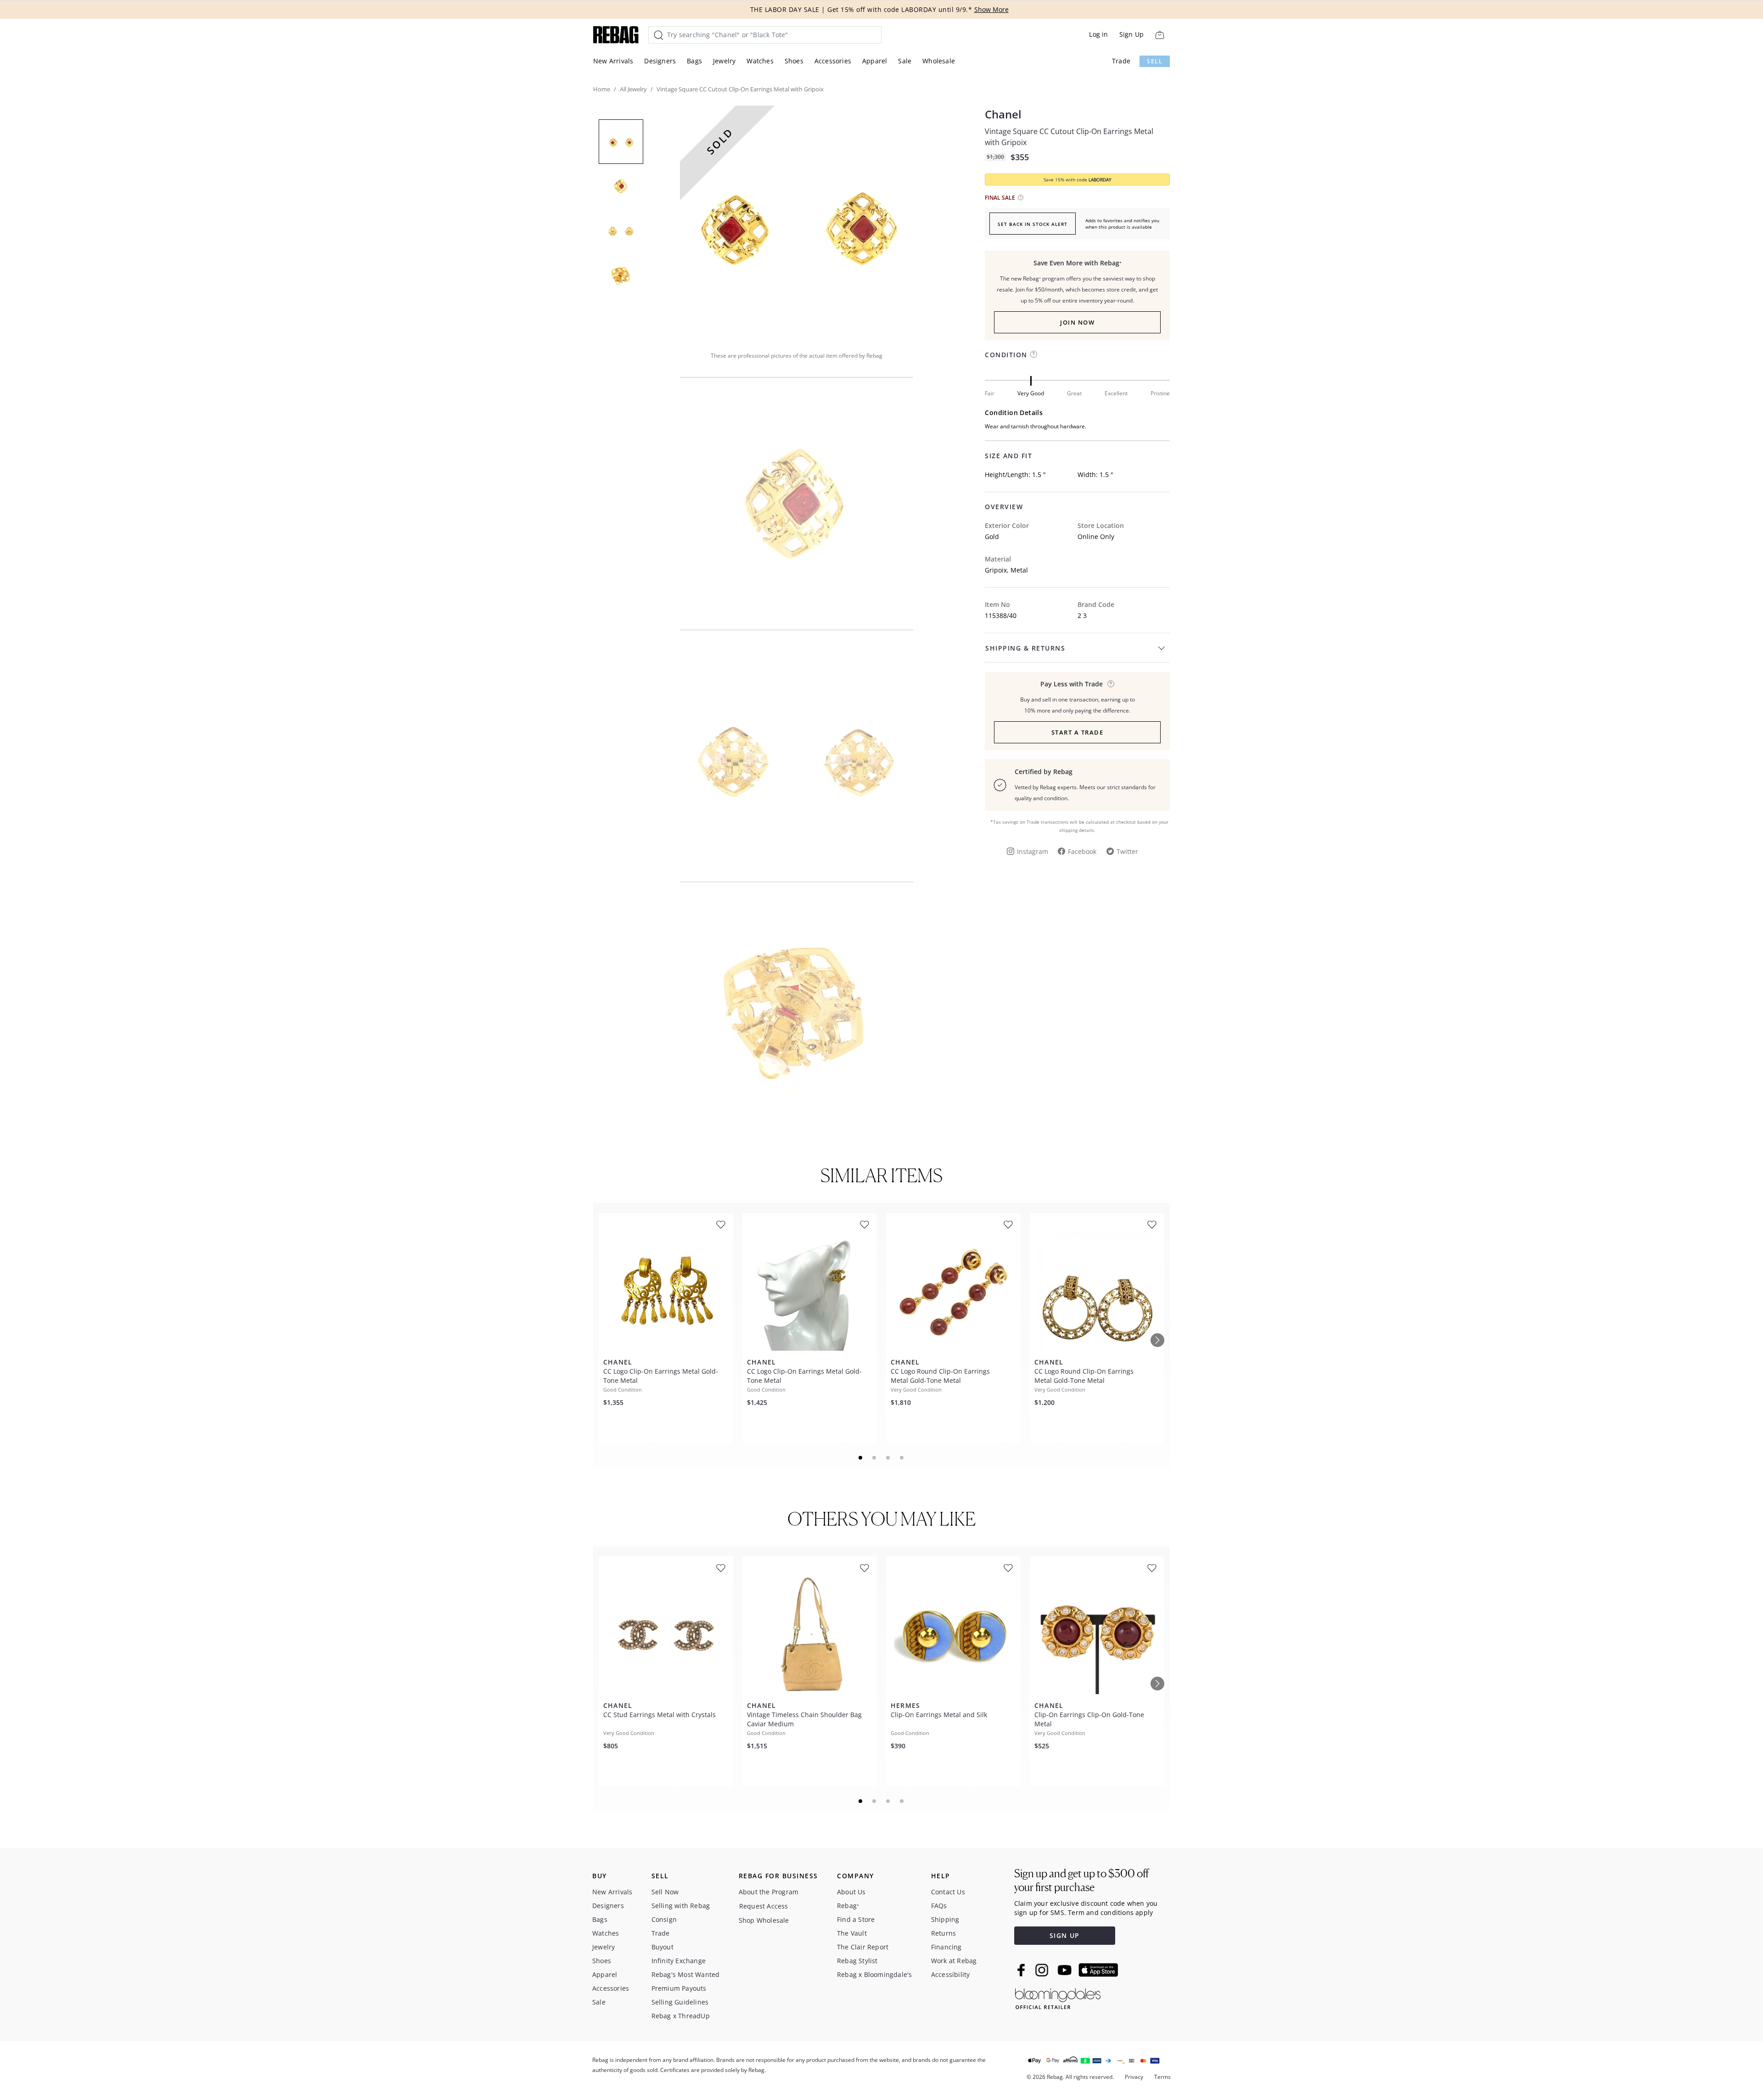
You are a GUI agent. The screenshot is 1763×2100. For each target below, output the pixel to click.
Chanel (1003, 114)
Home (602, 89)
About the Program (769, 1892)
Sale (905, 61)
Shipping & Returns (1025, 648)
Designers (660, 61)
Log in (1098, 34)
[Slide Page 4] (902, 1458)
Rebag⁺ (848, 1906)
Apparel (875, 61)
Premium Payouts (679, 1988)
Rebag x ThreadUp (681, 2016)
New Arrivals (613, 61)
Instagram (1033, 851)
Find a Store (856, 1919)
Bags (694, 61)
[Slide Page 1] (861, 1458)
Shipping (945, 1919)
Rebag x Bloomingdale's (874, 1974)
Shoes (794, 61)
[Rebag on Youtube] (1066, 1970)
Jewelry (724, 61)
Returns (943, 1933)
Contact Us (948, 1892)
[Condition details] (1034, 354)
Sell (1155, 61)
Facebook (1082, 851)
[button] (797, 222)
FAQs (939, 1906)
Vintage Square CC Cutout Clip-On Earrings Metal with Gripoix (1069, 137)
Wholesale (939, 61)
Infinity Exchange (679, 1961)
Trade (1121, 61)
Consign (664, 1919)
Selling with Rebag (681, 1906)
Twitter (1127, 851)
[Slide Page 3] (888, 1458)
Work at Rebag (954, 1961)
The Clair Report (863, 1947)
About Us (851, 1892)
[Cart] (1159, 35)
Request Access (764, 1906)
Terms (1162, 2077)
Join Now (1077, 322)
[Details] (1111, 684)
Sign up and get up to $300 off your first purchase (1081, 1880)
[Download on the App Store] (1098, 1970)
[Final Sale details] (1021, 197)
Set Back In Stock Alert (1033, 224)
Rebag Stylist (857, 1961)
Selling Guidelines (680, 2002)
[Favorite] (721, 1225)
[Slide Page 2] (875, 1458)
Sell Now (665, 1892)
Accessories (833, 61)
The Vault (852, 1933)
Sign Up (1131, 34)
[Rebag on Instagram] (1042, 1970)
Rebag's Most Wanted (686, 1974)
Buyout (663, 1947)
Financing (946, 1947)
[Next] (1157, 1340)
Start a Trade (1078, 732)
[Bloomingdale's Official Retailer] (1058, 1997)
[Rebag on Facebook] (1022, 1970)
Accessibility (951, 1974)
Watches (760, 61)
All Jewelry (633, 89)
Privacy (1134, 2077)
